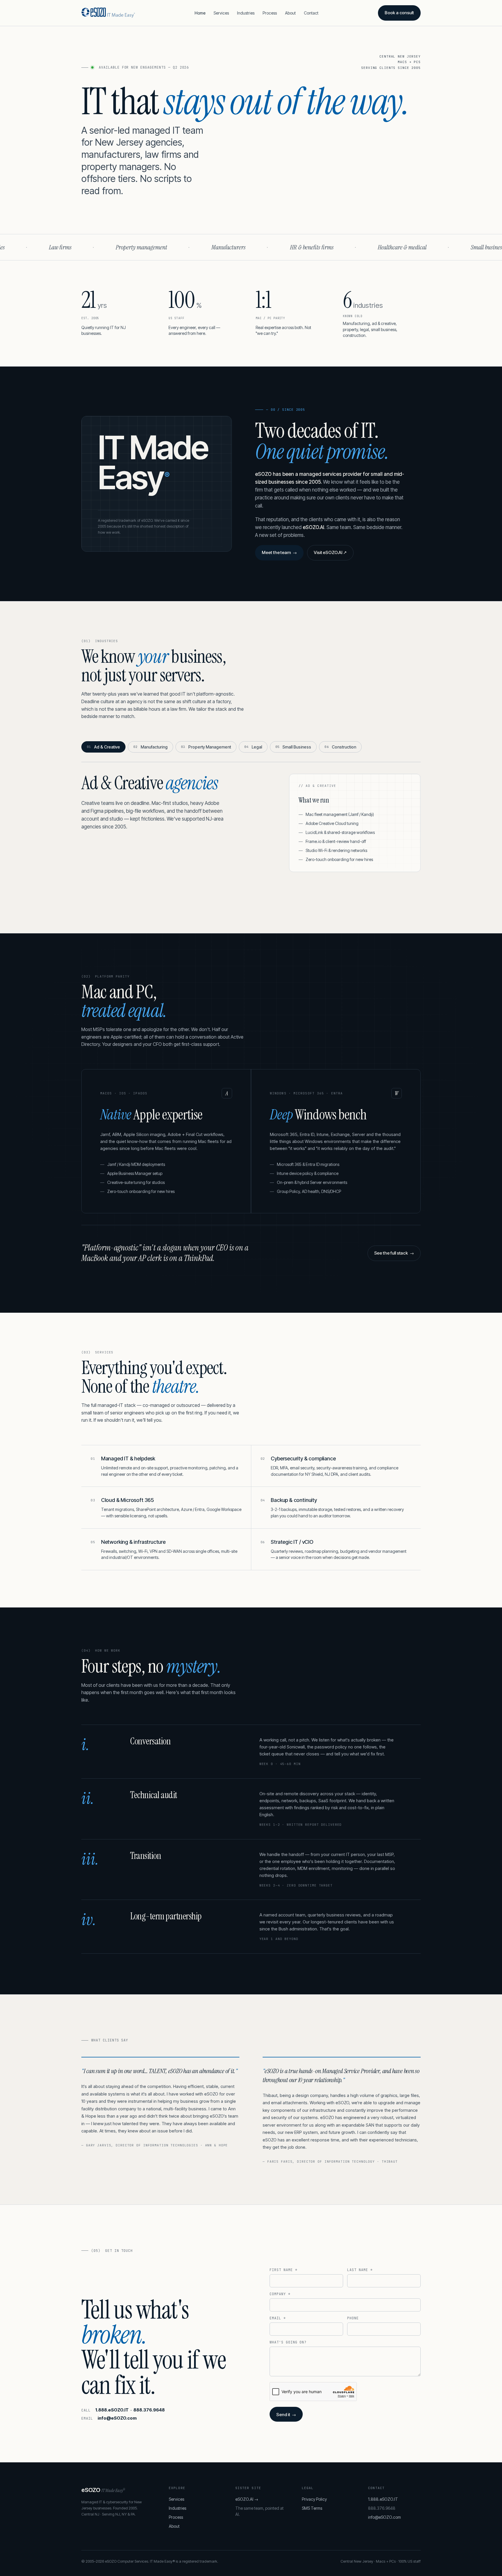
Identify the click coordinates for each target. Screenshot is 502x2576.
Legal (253, 747)
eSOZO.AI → (247, 2499)
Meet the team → (279, 552)
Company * (280, 2294)
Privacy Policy (314, 2499)
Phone (353, 2318)
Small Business (293, 747)
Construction (340, 747)
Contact (311, 13)
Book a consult (399, 13)
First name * (284, 2270)
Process (270, 13)
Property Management (206, 747)
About (290, 13)
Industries (246, 13)
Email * (278, 2318)
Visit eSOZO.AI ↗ (330, 552)
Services (221, 13)
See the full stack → (394, 1253)
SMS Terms (312, 2508)
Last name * (360, 2270)
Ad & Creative (103, 747)
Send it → (286, 2415)
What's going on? (288, 2342)
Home (200, 13)
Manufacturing (150, 747)
